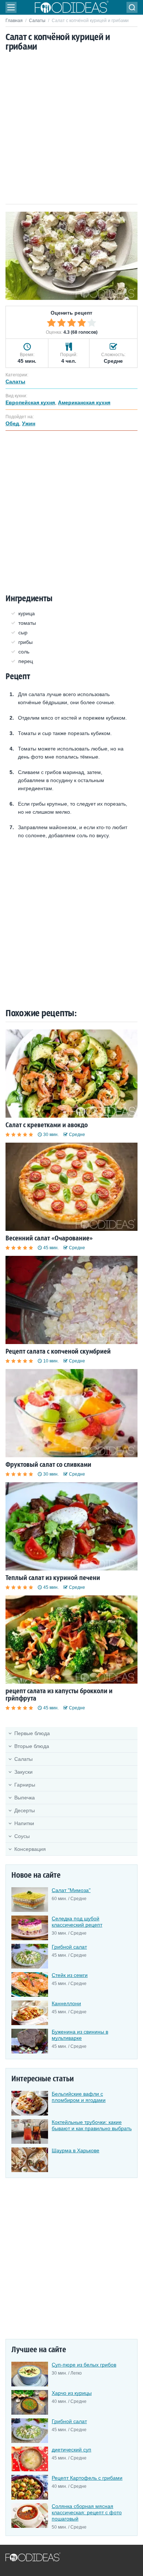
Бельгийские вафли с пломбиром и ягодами (79, 2097)
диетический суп (71, 2450)
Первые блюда (32, 1733)
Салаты (37, 21)
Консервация (30, 1849)
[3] (71, 323)
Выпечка (25, 1798)
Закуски (23, 1772)
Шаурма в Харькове (76, 2150)
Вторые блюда (32, 1746)
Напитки (24, 1823)
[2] (62, 323)
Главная (14, 21)
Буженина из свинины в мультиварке (80, 2035)
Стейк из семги (70, 1975)
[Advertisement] (71, 129)
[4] (82, 323)
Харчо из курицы (72, 2393)
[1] (51, 323)
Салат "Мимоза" (71, 1890)
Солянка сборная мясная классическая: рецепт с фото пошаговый (87, 2512)
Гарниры (25, 1785)
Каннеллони (66, 2003)
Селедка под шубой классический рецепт (77, 1922)
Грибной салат (69, 1947)
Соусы (22, 1836)
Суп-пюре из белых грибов (84, 2365)
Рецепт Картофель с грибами (87, 2478)
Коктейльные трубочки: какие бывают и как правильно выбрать (92, 2125)
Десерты (25, 1810)
